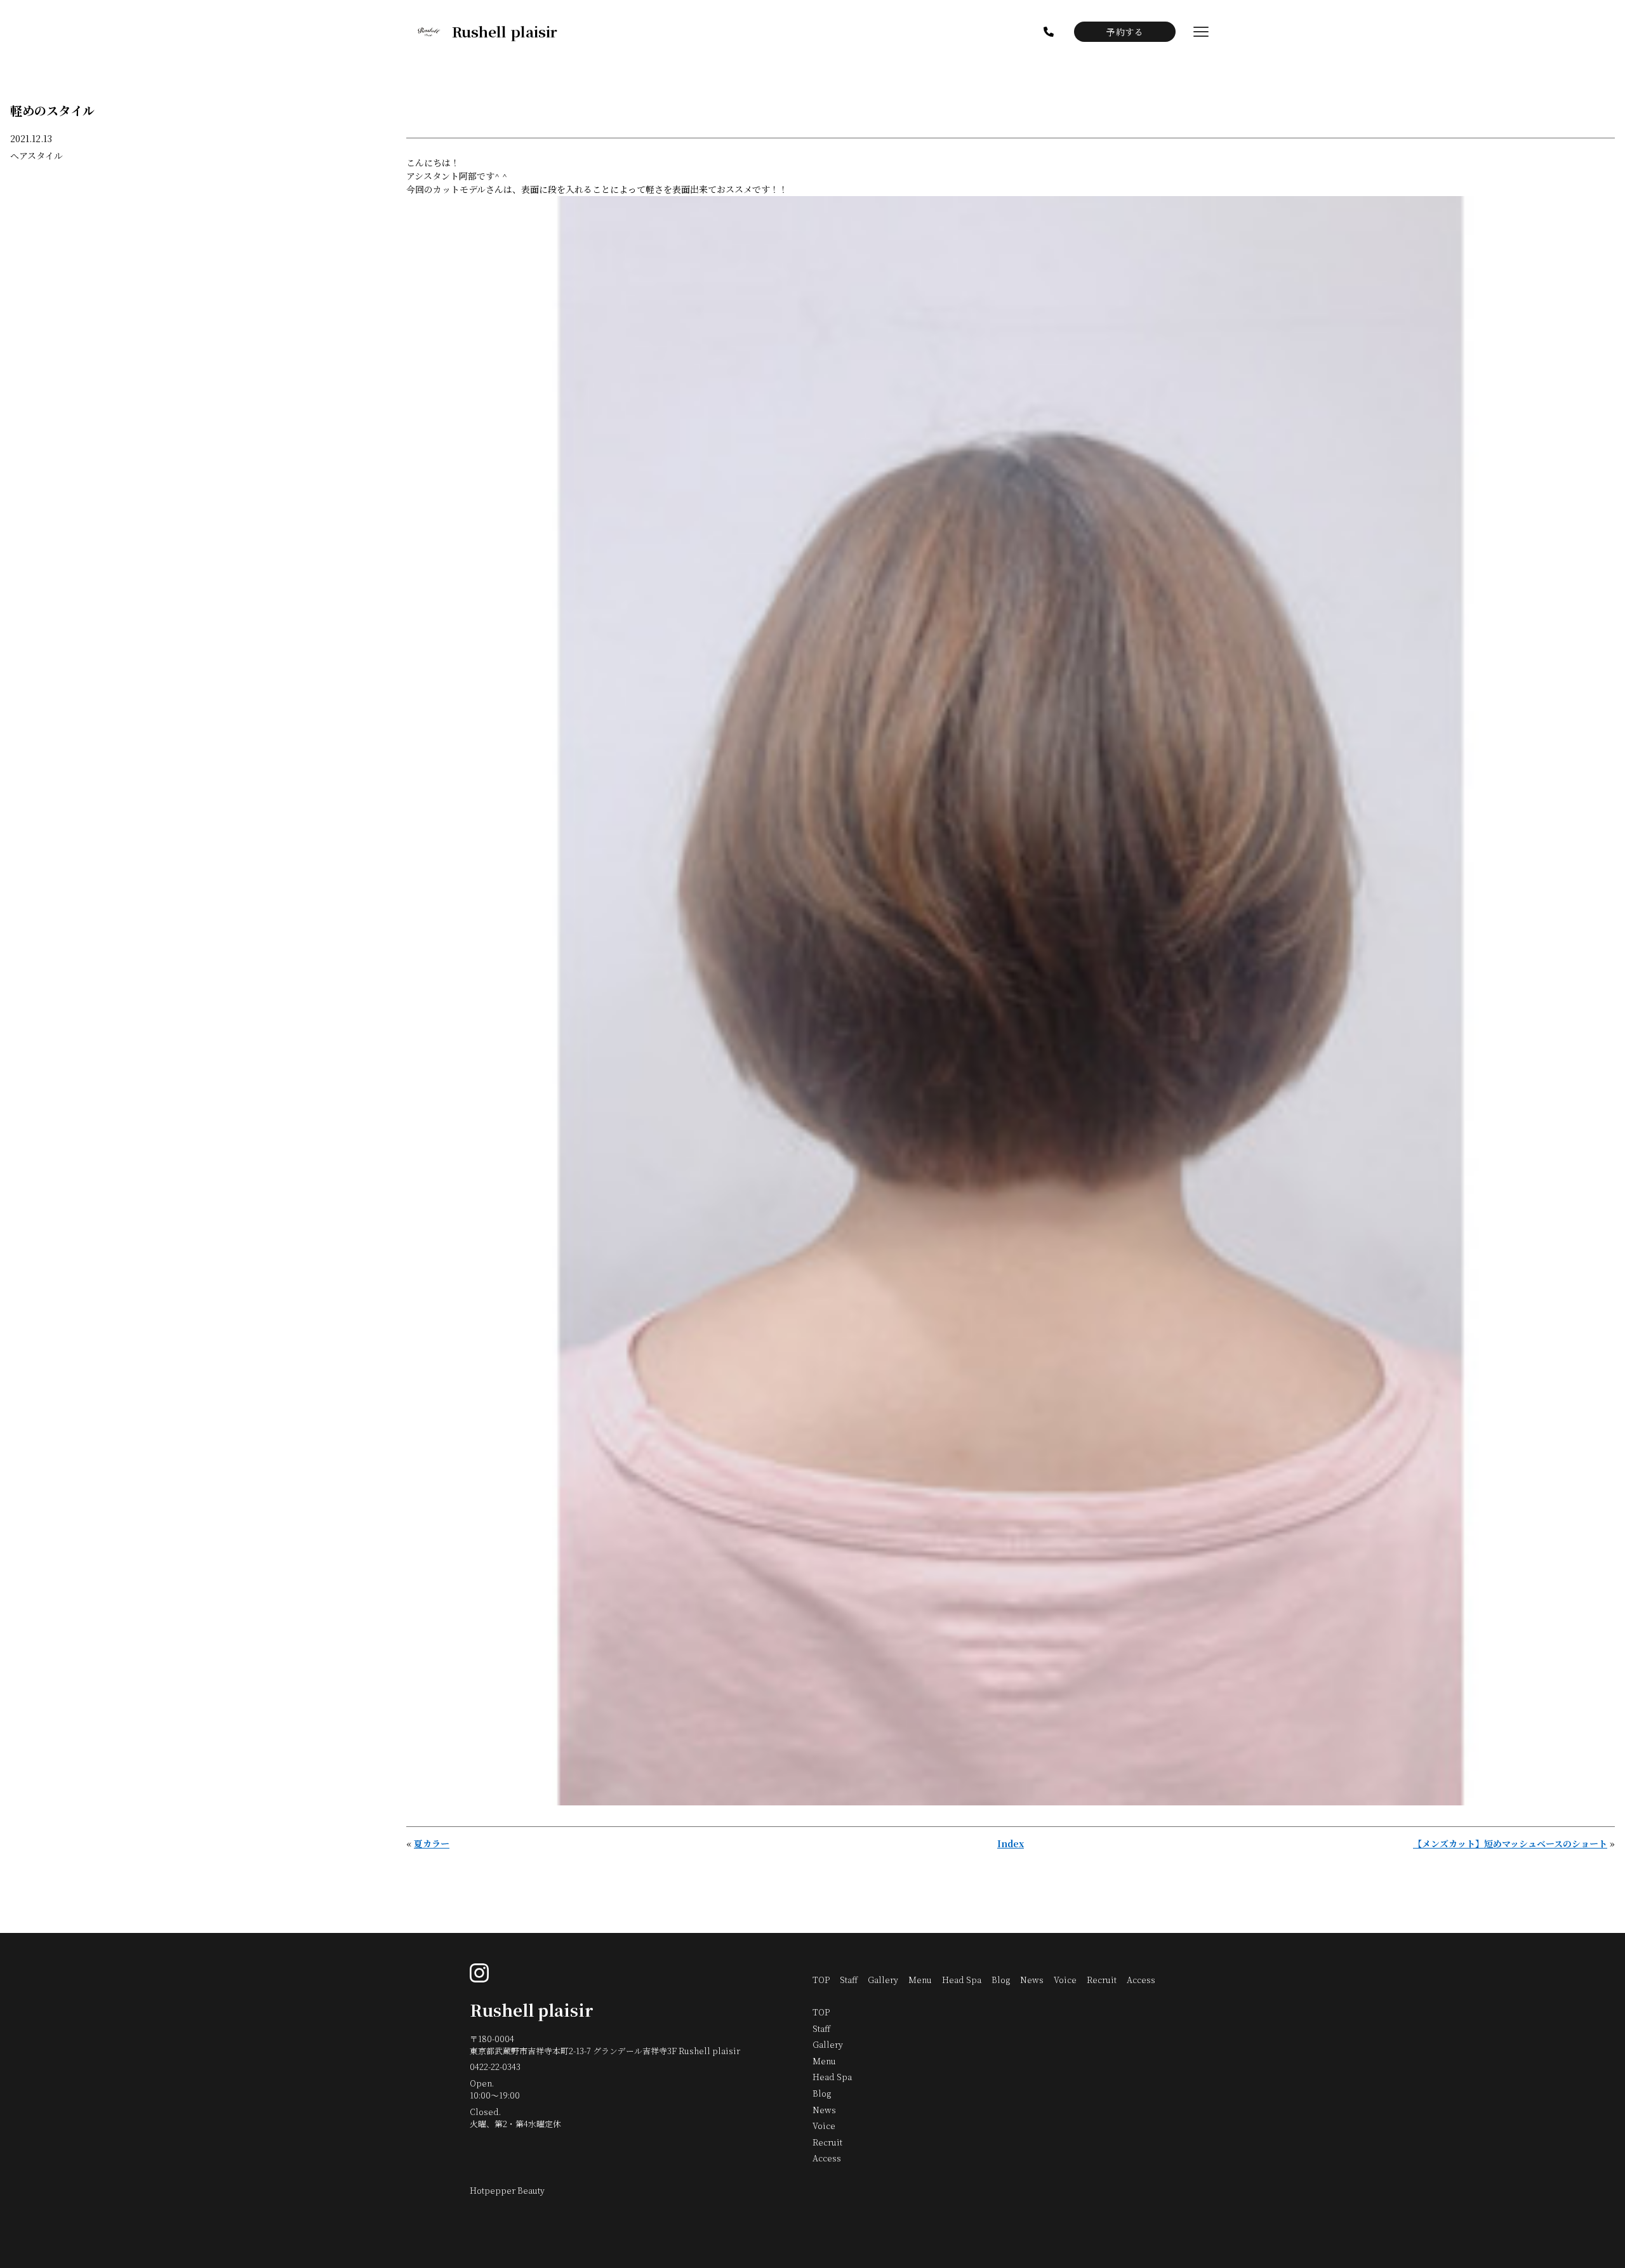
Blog (1001, 1980)
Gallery (883, 1980)
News (1032, 1980)
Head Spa (962, 1980)
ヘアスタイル (36, 155)
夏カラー (432, 1843)
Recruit (1102, 1980)
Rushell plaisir (532, 2010)
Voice (1065, 1980)
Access (1141, 1980)
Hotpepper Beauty (507, 2190)
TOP (821, 1980)
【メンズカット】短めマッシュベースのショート (1510, 1843)
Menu (920, 1980)
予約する (1125, 32)
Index (1011, 1843)
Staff (849, 1980)
